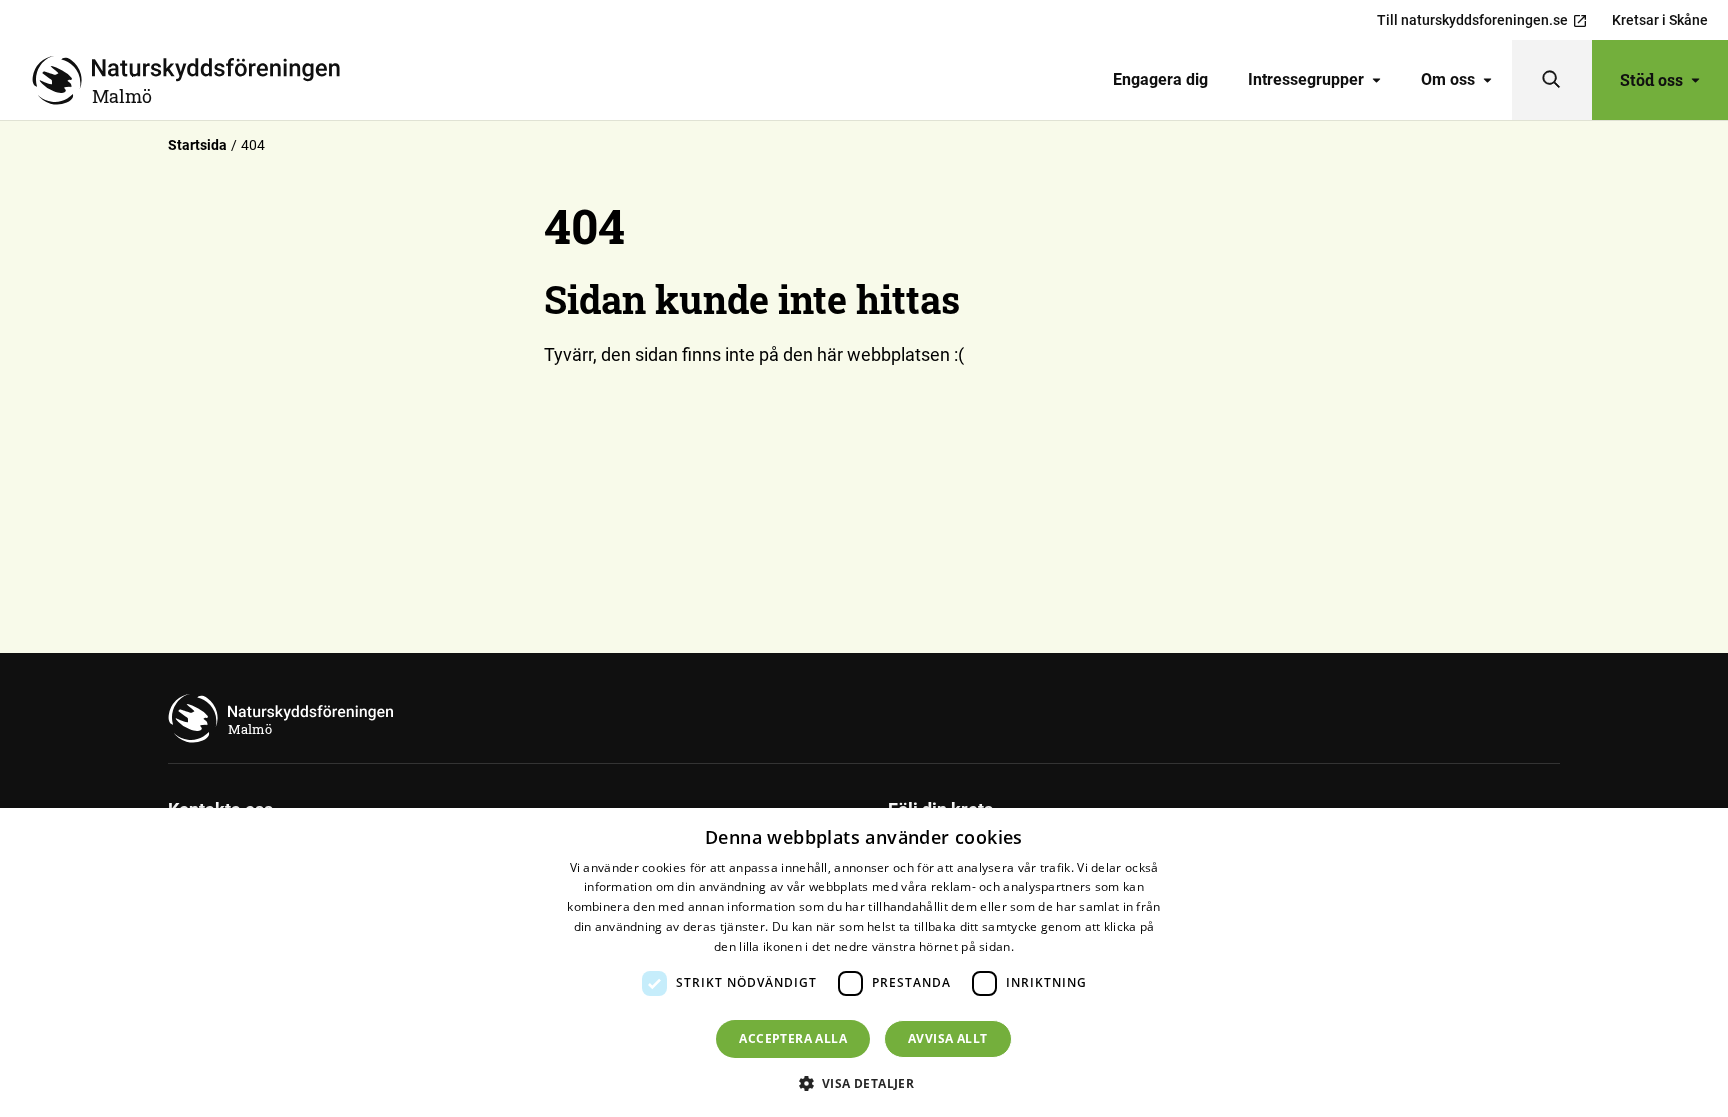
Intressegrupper (1306, 79)
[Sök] (1552, 80)
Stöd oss (1651, 79)
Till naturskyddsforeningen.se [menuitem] (1472, 20)
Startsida (197, 145)
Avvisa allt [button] (947, 1038)
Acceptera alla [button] (793, 1038)
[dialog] (864, 962)
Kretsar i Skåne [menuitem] (1660, 20)
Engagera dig (1160, 79)
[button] (864, 1083)
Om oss (1448, 79)
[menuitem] (1160, 80)
